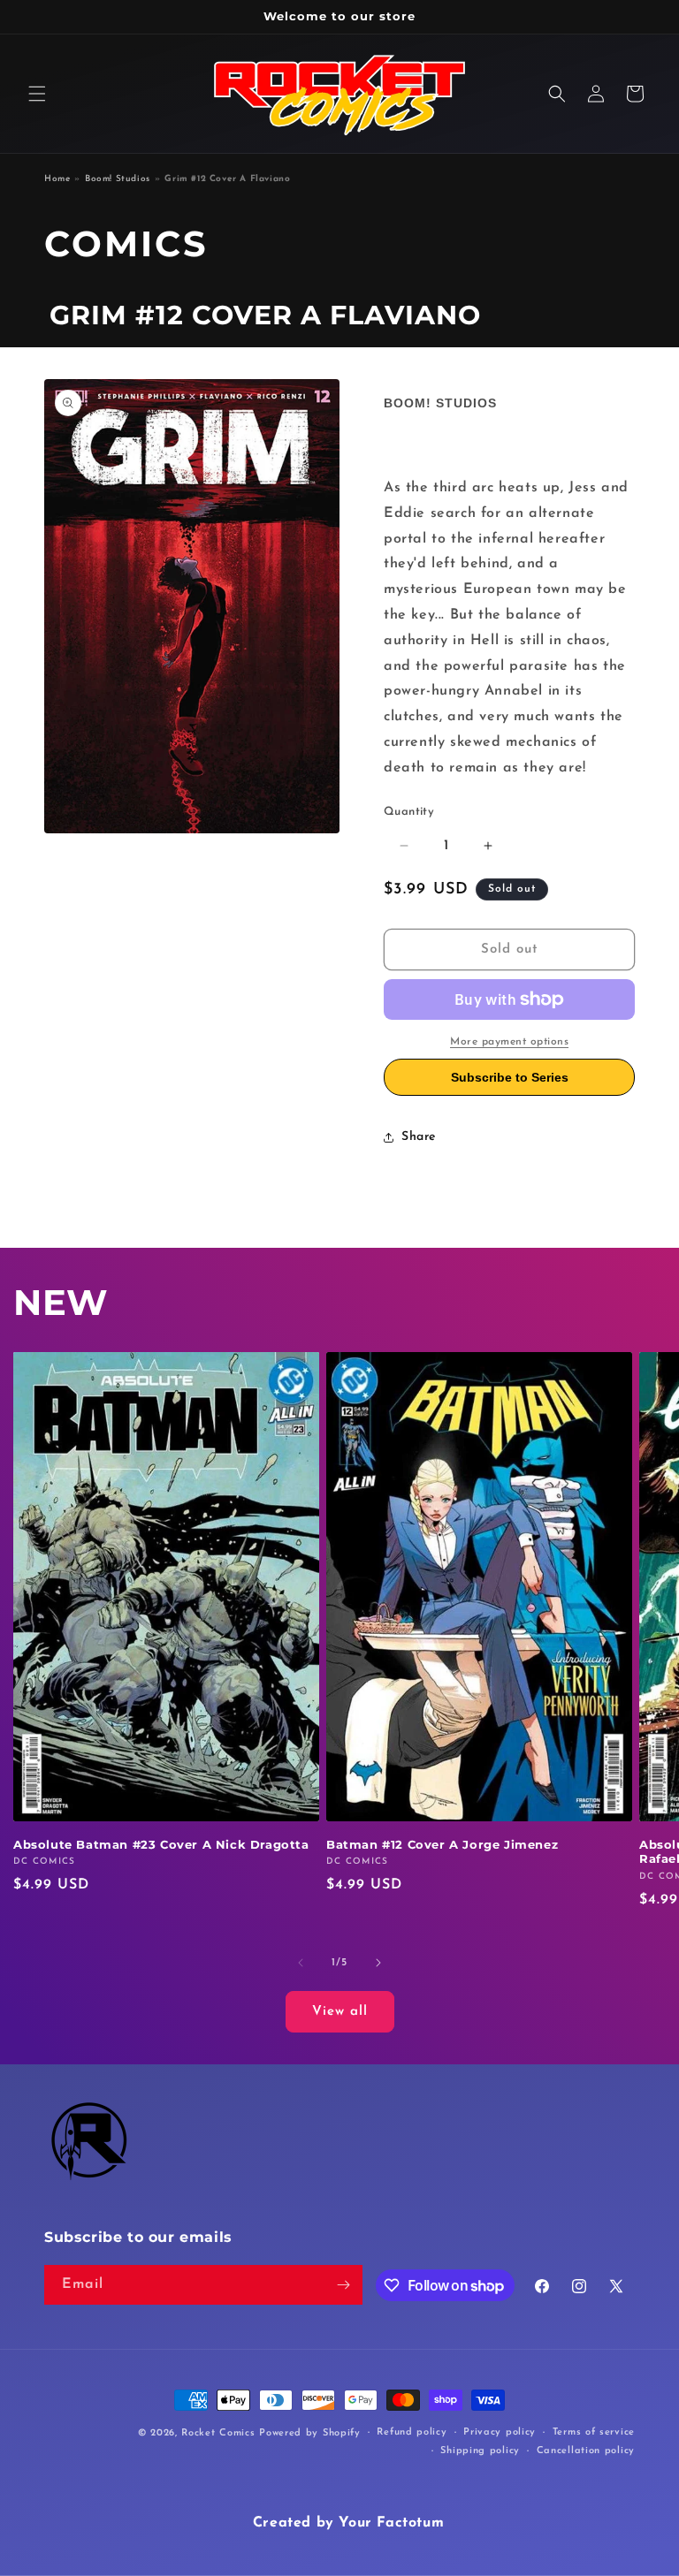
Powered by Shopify (310, 2433)
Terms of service (594, 2432)
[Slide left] (301, 1963)
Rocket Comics (218, 2433)
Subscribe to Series (510, 1077)
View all (340, 2012)
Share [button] (419, 1137)
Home (57, 179)
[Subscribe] (343, 2285)
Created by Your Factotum (348, 2523)
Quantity (409, 812)
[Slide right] (378, 1963)
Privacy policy (500, 2432)
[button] (37, 94)
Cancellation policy (586, 2451)
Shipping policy (480, 2451)
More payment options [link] (509, 1042)
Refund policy (412, 2432)
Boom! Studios (118, 179)
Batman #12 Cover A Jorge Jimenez (442, 1844)
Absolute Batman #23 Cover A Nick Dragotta (161, 1844)
